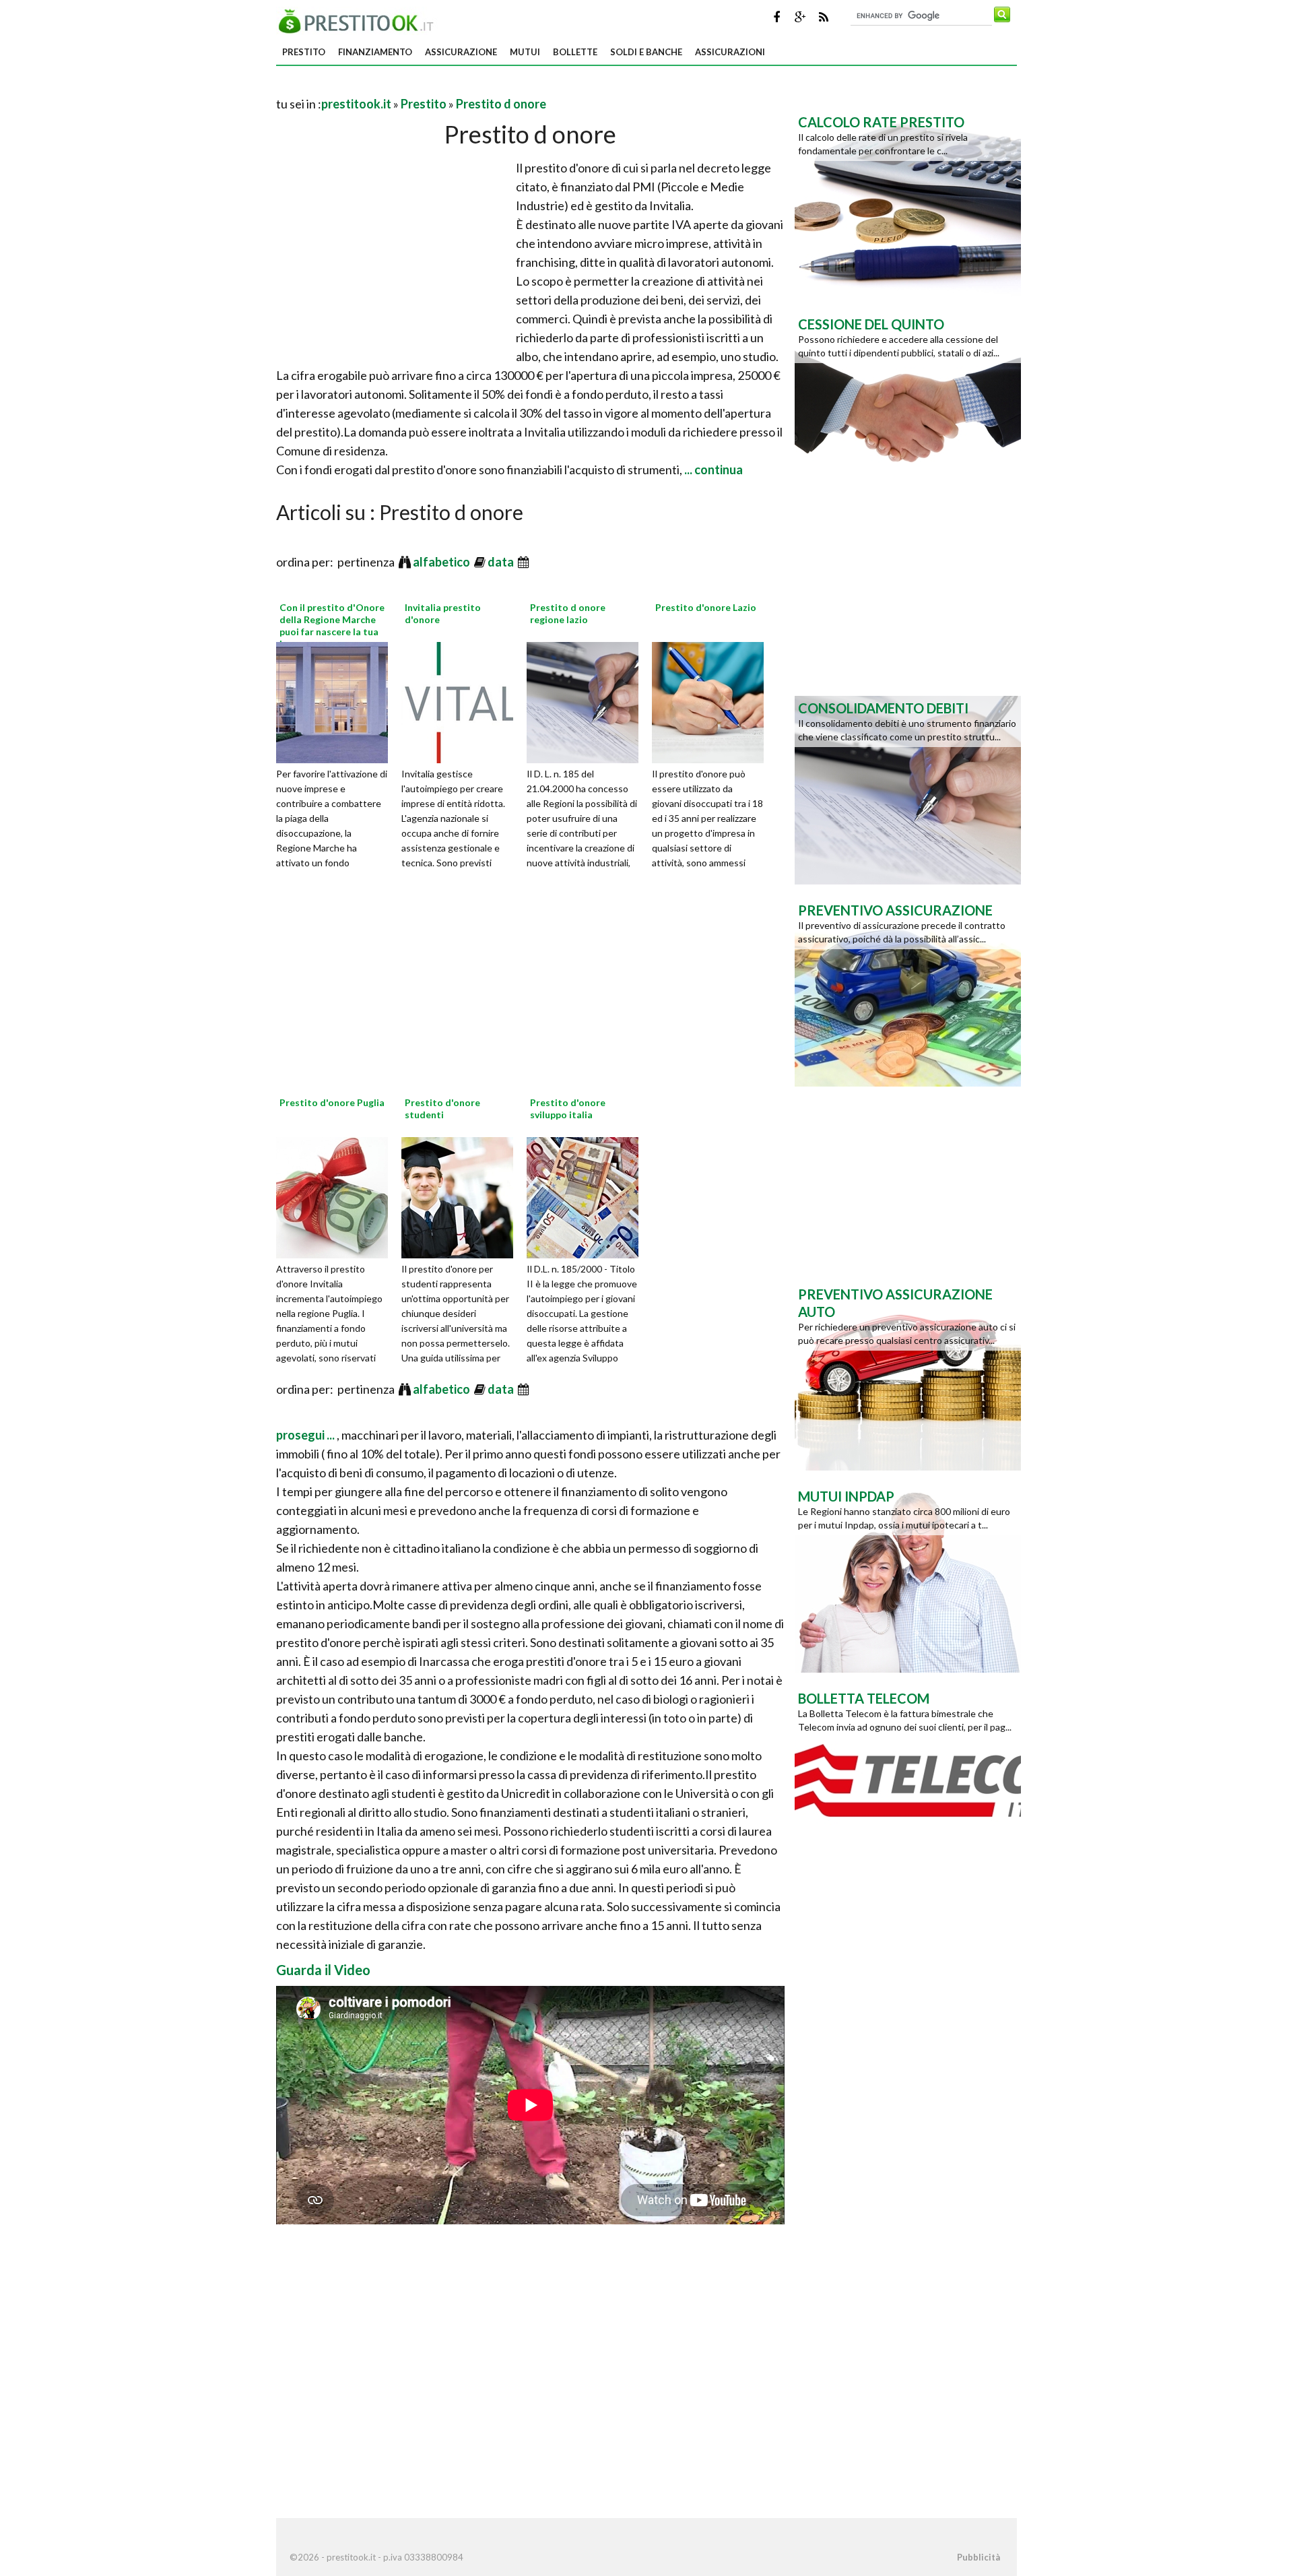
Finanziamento (375, 52)
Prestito (304, 52)
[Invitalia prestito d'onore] (462, 701)
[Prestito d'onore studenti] (462, 1196)
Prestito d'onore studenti (442, 1108)
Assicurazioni (730, 52)
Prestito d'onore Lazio (706, 607)
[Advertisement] (434, 87)
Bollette (575, 52)
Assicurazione (461, 52)
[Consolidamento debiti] (908, 789)
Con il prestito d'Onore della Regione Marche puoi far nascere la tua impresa (332, 626)
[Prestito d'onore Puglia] (337, 1196)
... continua (712, 470)
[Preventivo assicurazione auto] (908, 1375)
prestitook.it (356, 104)
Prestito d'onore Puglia (332, 1102)
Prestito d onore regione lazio (568, 613)
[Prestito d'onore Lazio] (712, 701)
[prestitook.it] (360, 20)
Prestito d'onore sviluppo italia (568, 1108)
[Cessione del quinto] (908, 405)
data (502, 562)
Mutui (525, 52)
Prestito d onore (501, 104)
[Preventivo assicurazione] (908, 991)
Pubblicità (979, 2557)
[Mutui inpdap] (908, 1577)
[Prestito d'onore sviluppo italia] (587, 1196)
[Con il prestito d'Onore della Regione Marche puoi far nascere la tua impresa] (337, 701)
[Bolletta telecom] (908, 1779)
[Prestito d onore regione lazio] (587, 701)
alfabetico (442, 562)
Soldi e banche (646, 52)
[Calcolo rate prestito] (908, 203)
